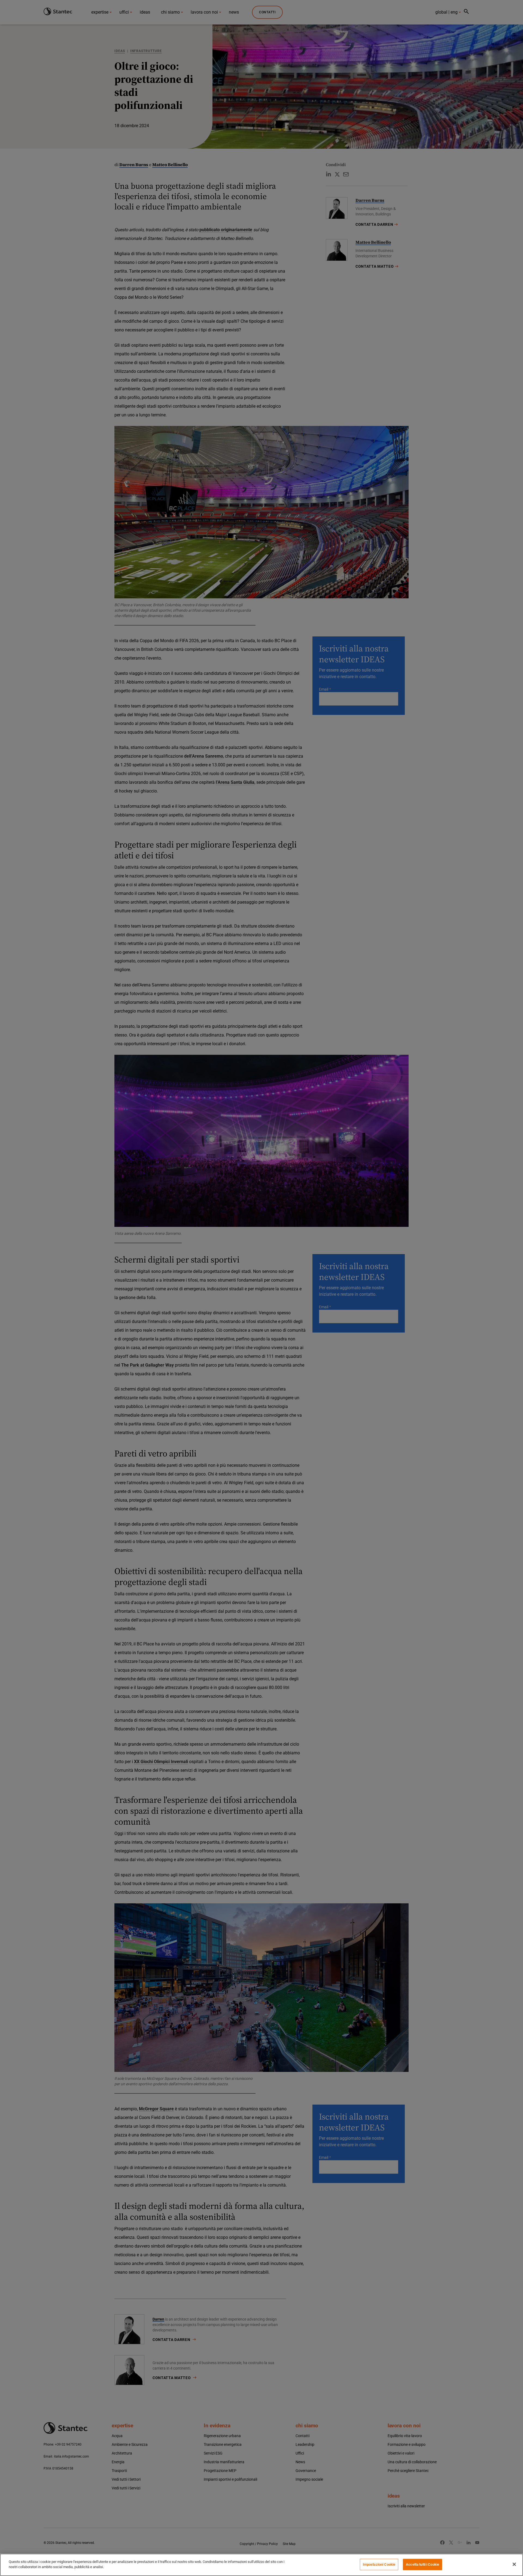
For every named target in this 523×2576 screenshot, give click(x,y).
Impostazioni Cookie (379, 2564)
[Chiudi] (514, 2564)
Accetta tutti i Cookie (422, 2564)
